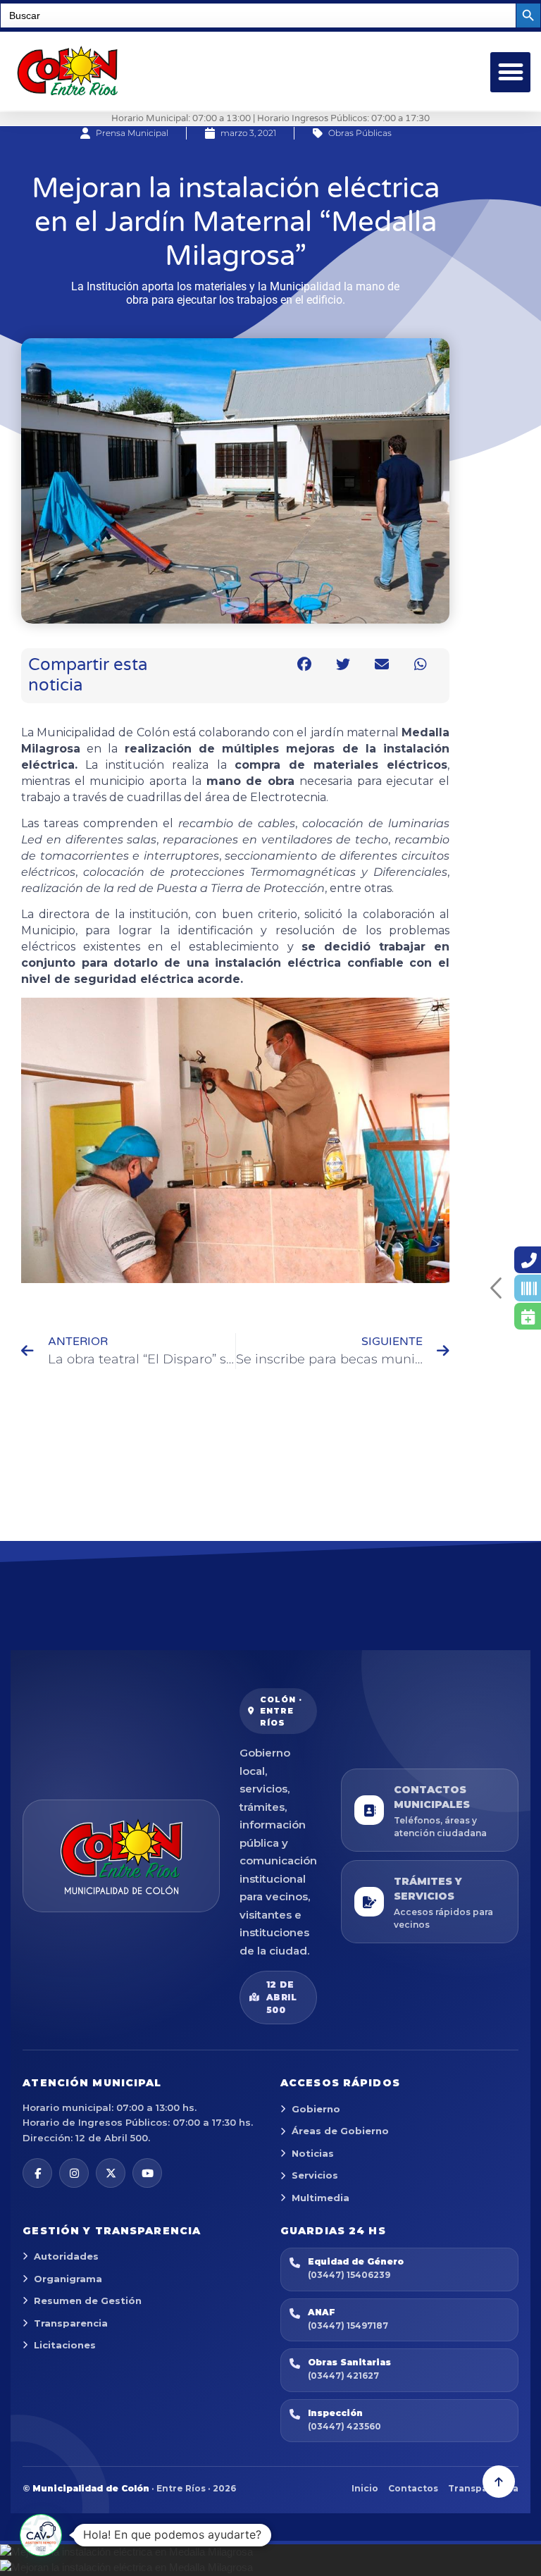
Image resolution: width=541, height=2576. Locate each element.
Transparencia (71, 2323)
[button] (510, 72)
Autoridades (66, 2256)
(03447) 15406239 (349, 2275)
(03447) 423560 (344, 2426)
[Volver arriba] (499, 2482)
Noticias (313, 2153)
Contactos (413, 2488)
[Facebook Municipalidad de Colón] (37, 2173)
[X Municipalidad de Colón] (111, 2173)
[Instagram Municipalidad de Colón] (74, 2173)
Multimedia (321, 2198)
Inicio (365, 2488)
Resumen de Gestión (88, 2301)
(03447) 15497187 (348, 2326)
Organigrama (68, 2279)
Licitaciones (65, 2345)
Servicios (315, 2175)
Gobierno (316, 2109)
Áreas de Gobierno (340, 2131)
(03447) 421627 (343, 2376)
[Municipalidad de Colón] (121, 1856)
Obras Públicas (360, 133)
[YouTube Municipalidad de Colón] (147, 2173)
